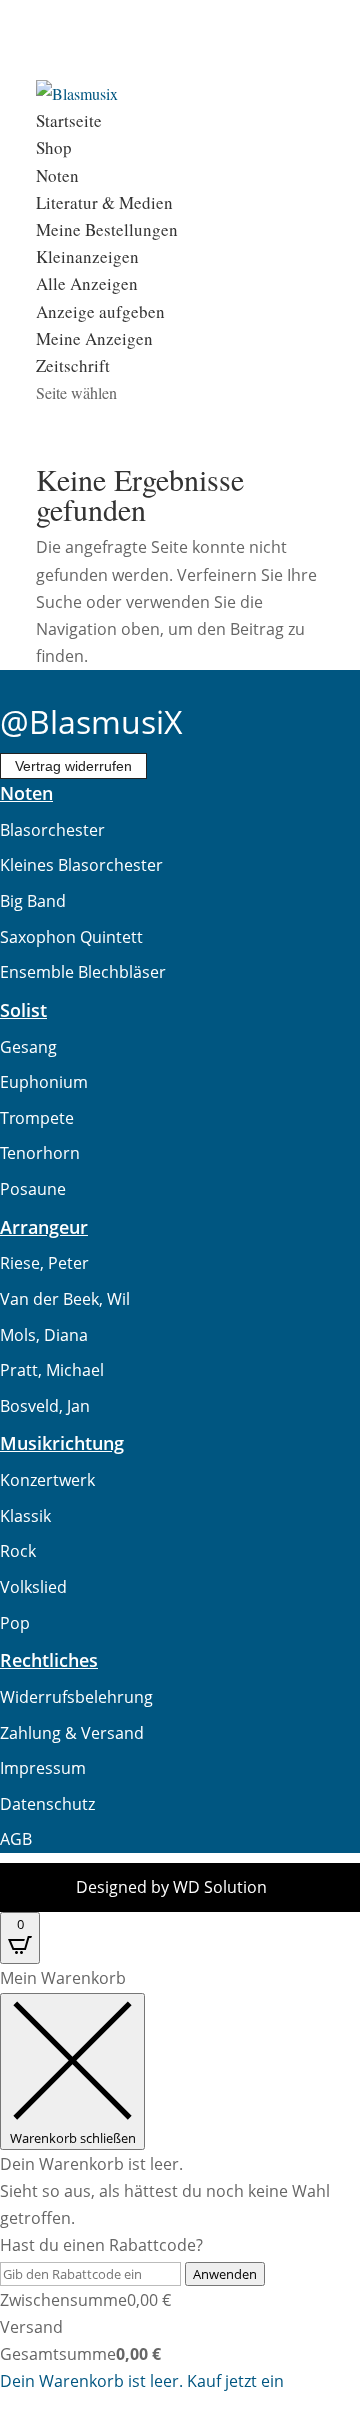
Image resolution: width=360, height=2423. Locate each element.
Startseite (69, 120)
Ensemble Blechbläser (83, 972)
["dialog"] (180, 2180)
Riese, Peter (44, 1263)
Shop (54, 147)
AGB (16, 1839)
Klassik (25, 1516)
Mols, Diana (44, 1335)
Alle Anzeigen (87, 283)
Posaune (33, 1189)
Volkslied (33, 1587)
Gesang (28, 1047)
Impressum (43, 1768)
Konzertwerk (47, 1480)
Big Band (33, 901)
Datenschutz (47, 1804)
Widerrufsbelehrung (76, 1697)
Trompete (37, 1118)
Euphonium (44, 1082)
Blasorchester (52, 830)
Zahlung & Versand (72, 1733)
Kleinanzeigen (87, 256)
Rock (18, 1551)
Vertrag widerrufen (73, 766)
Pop (15, 1623)
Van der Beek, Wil (65, 1299)
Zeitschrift (73, 365)
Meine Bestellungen (107, 229)
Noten (57, 175)
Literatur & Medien (104, 202)
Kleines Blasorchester (81, 865)
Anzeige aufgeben (100, 311)
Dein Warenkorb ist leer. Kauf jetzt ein (142, 2381)
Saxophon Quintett (71, 937)
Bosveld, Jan (45, 1406)
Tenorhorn (40, 1153)
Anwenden (225, 2274)
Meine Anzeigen (94, 338)
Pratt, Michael (52, 1370)
